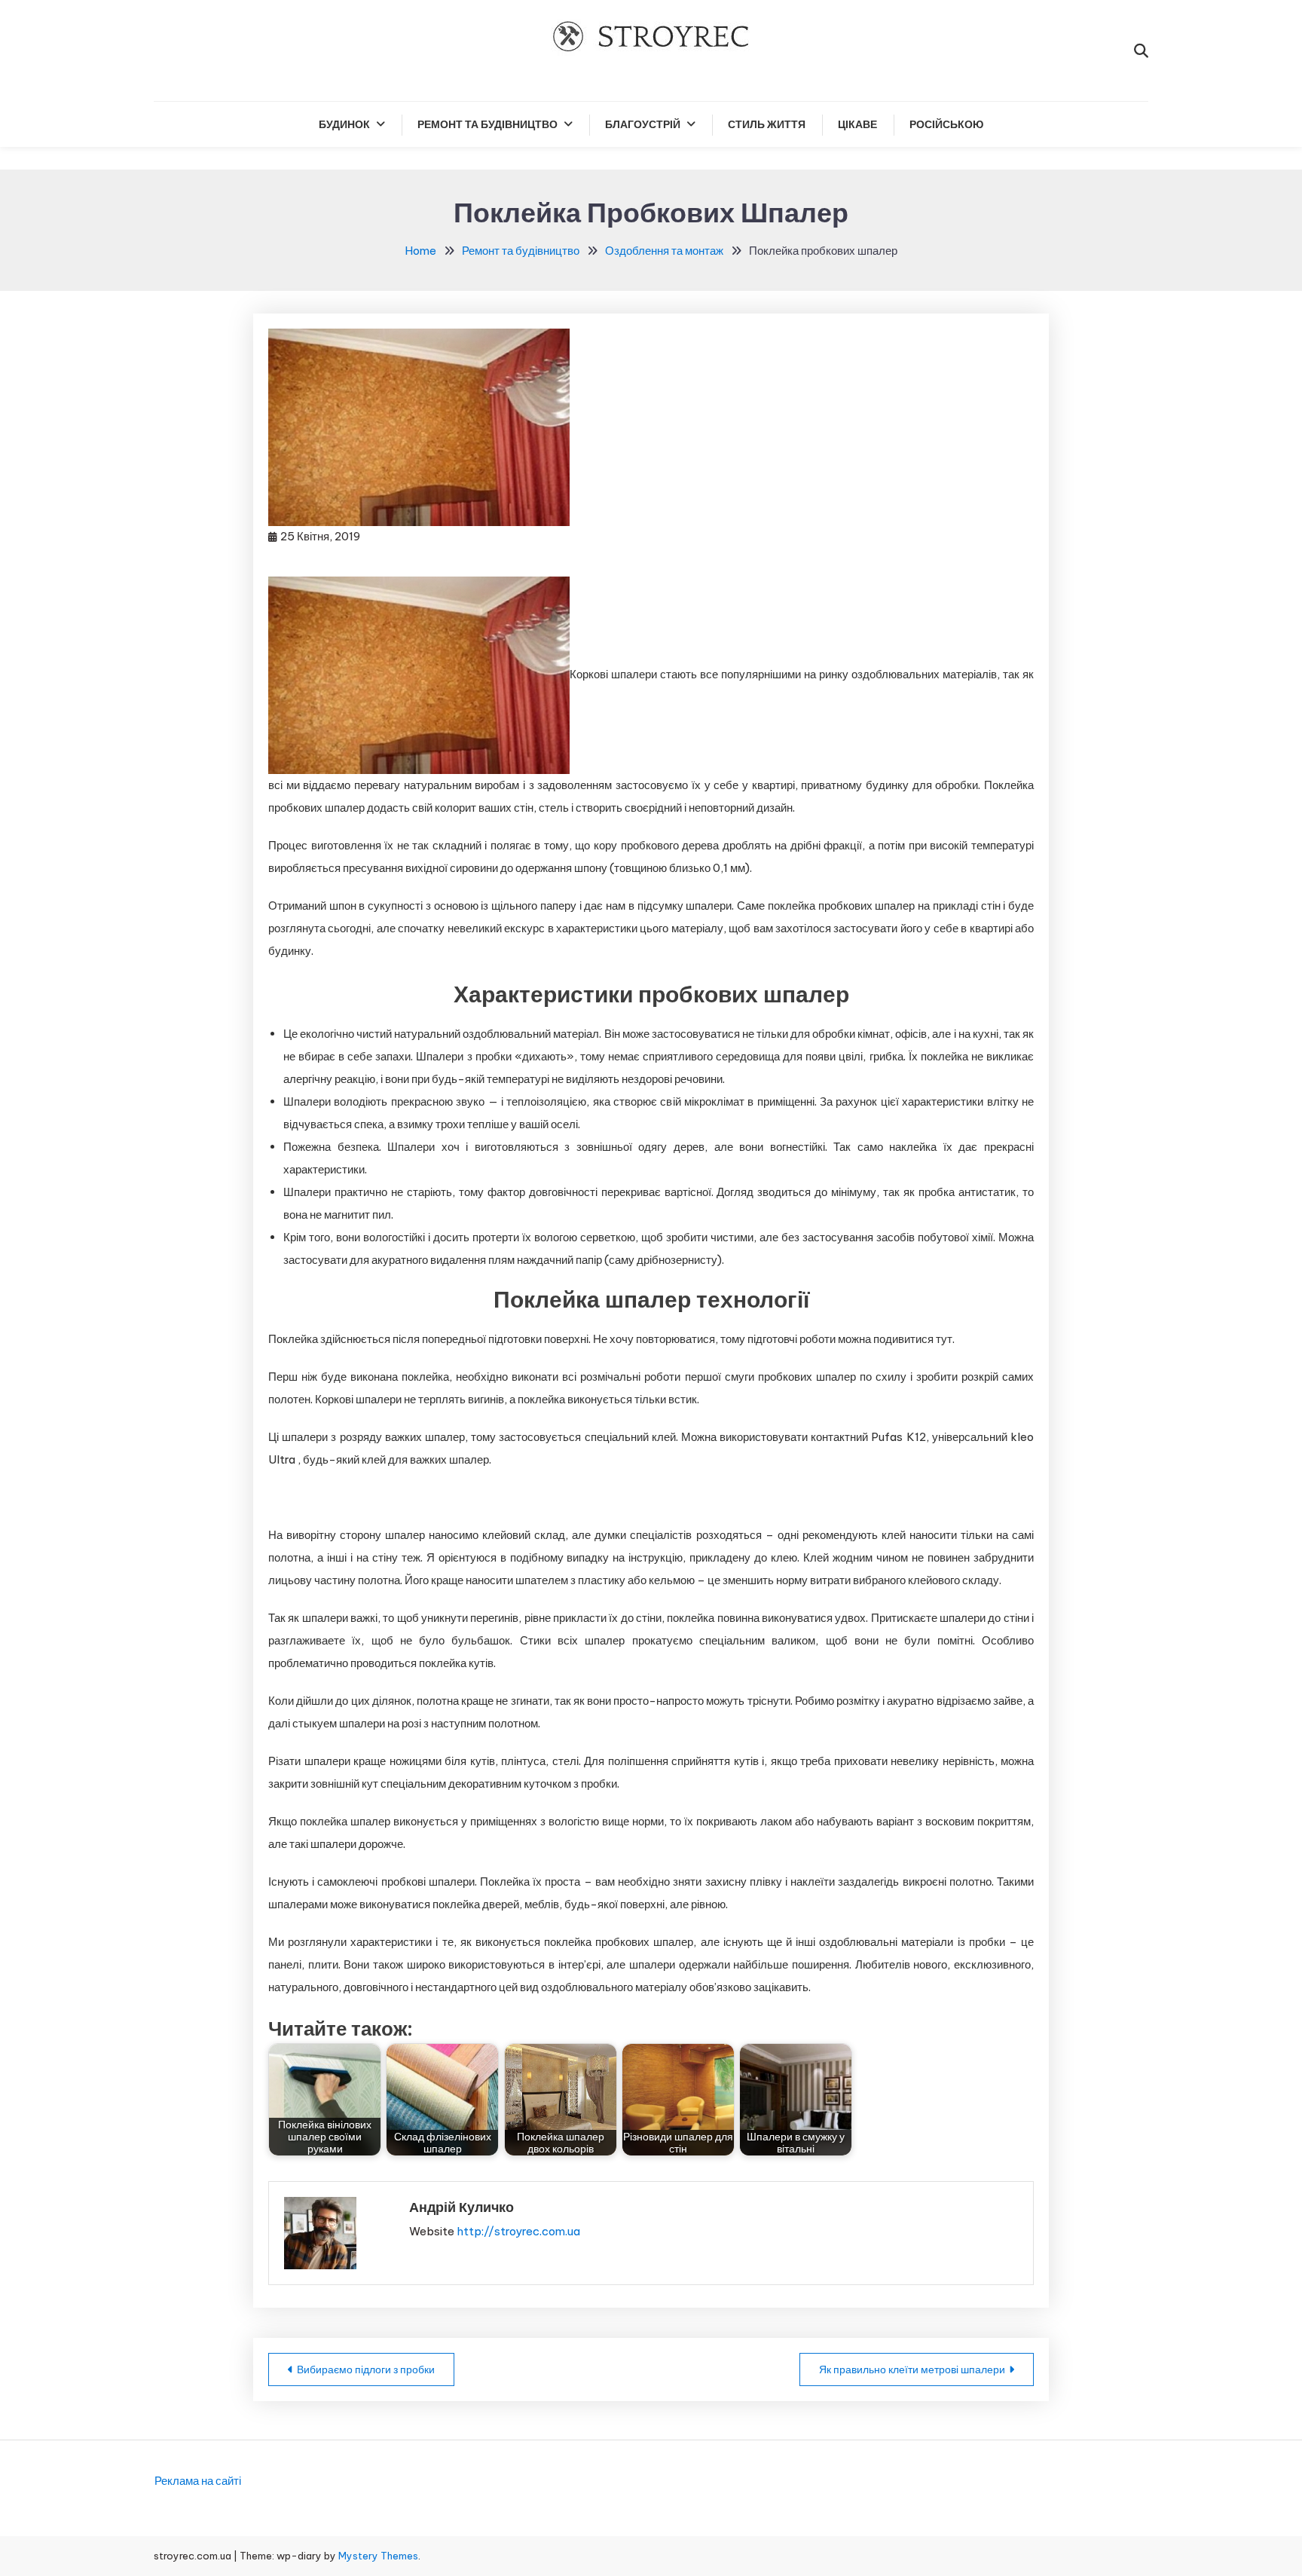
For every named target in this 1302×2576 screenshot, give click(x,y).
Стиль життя (767, 124)
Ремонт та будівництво (487, 124)
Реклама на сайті (198, 2481)
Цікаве (857, 124)
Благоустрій (643, 124)
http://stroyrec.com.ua (518, 2231)
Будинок (344, 124)
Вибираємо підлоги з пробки (366, 2369)
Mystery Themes (378, 2556)
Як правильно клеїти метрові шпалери (912, 2369)
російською (946, 124)
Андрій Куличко (462, 2207)
